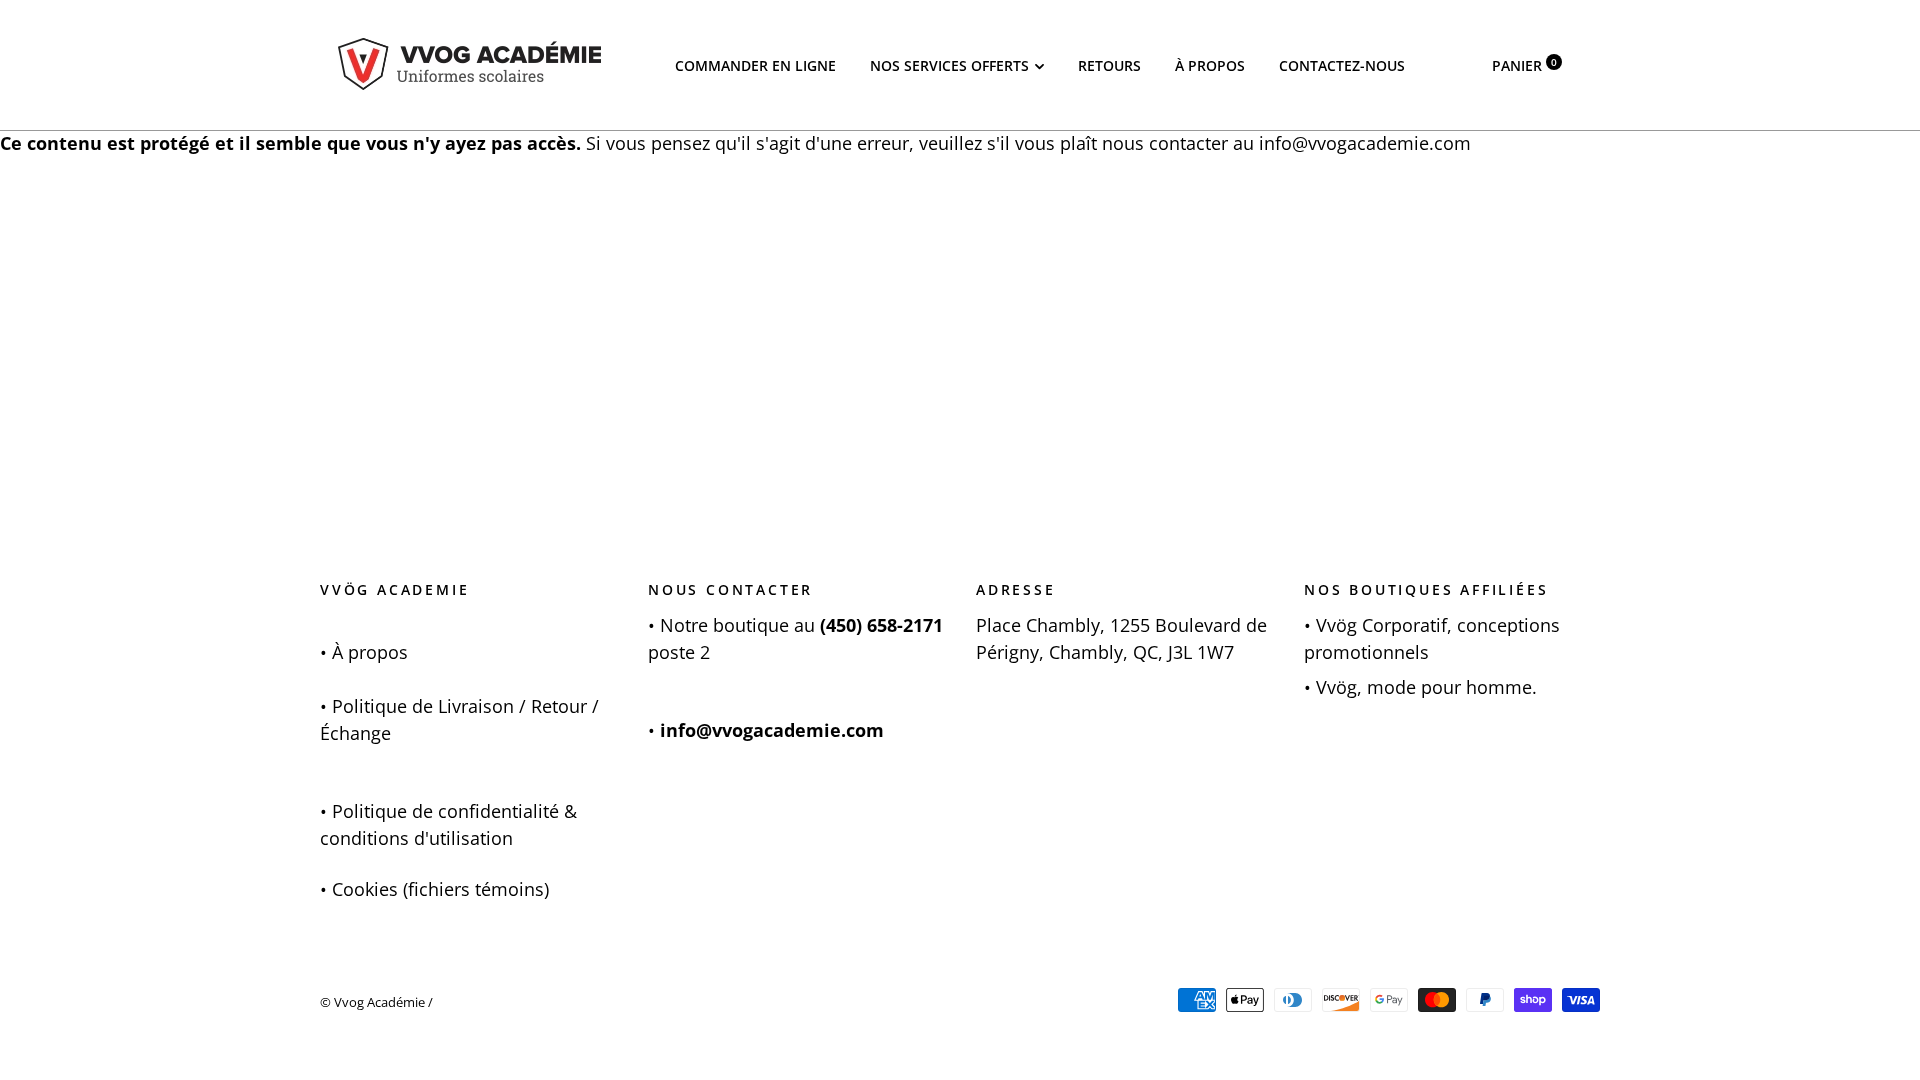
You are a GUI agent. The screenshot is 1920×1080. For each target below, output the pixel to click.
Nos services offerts (949, 65)
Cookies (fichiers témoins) (440, 889)
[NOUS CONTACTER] (657, 625)
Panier (1524, 65)
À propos (1210, 65)
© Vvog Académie (372, 1002)
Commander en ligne (755, 65)
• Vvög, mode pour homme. (1420, 687)
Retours (1109, 65)
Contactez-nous (1342, 65)
